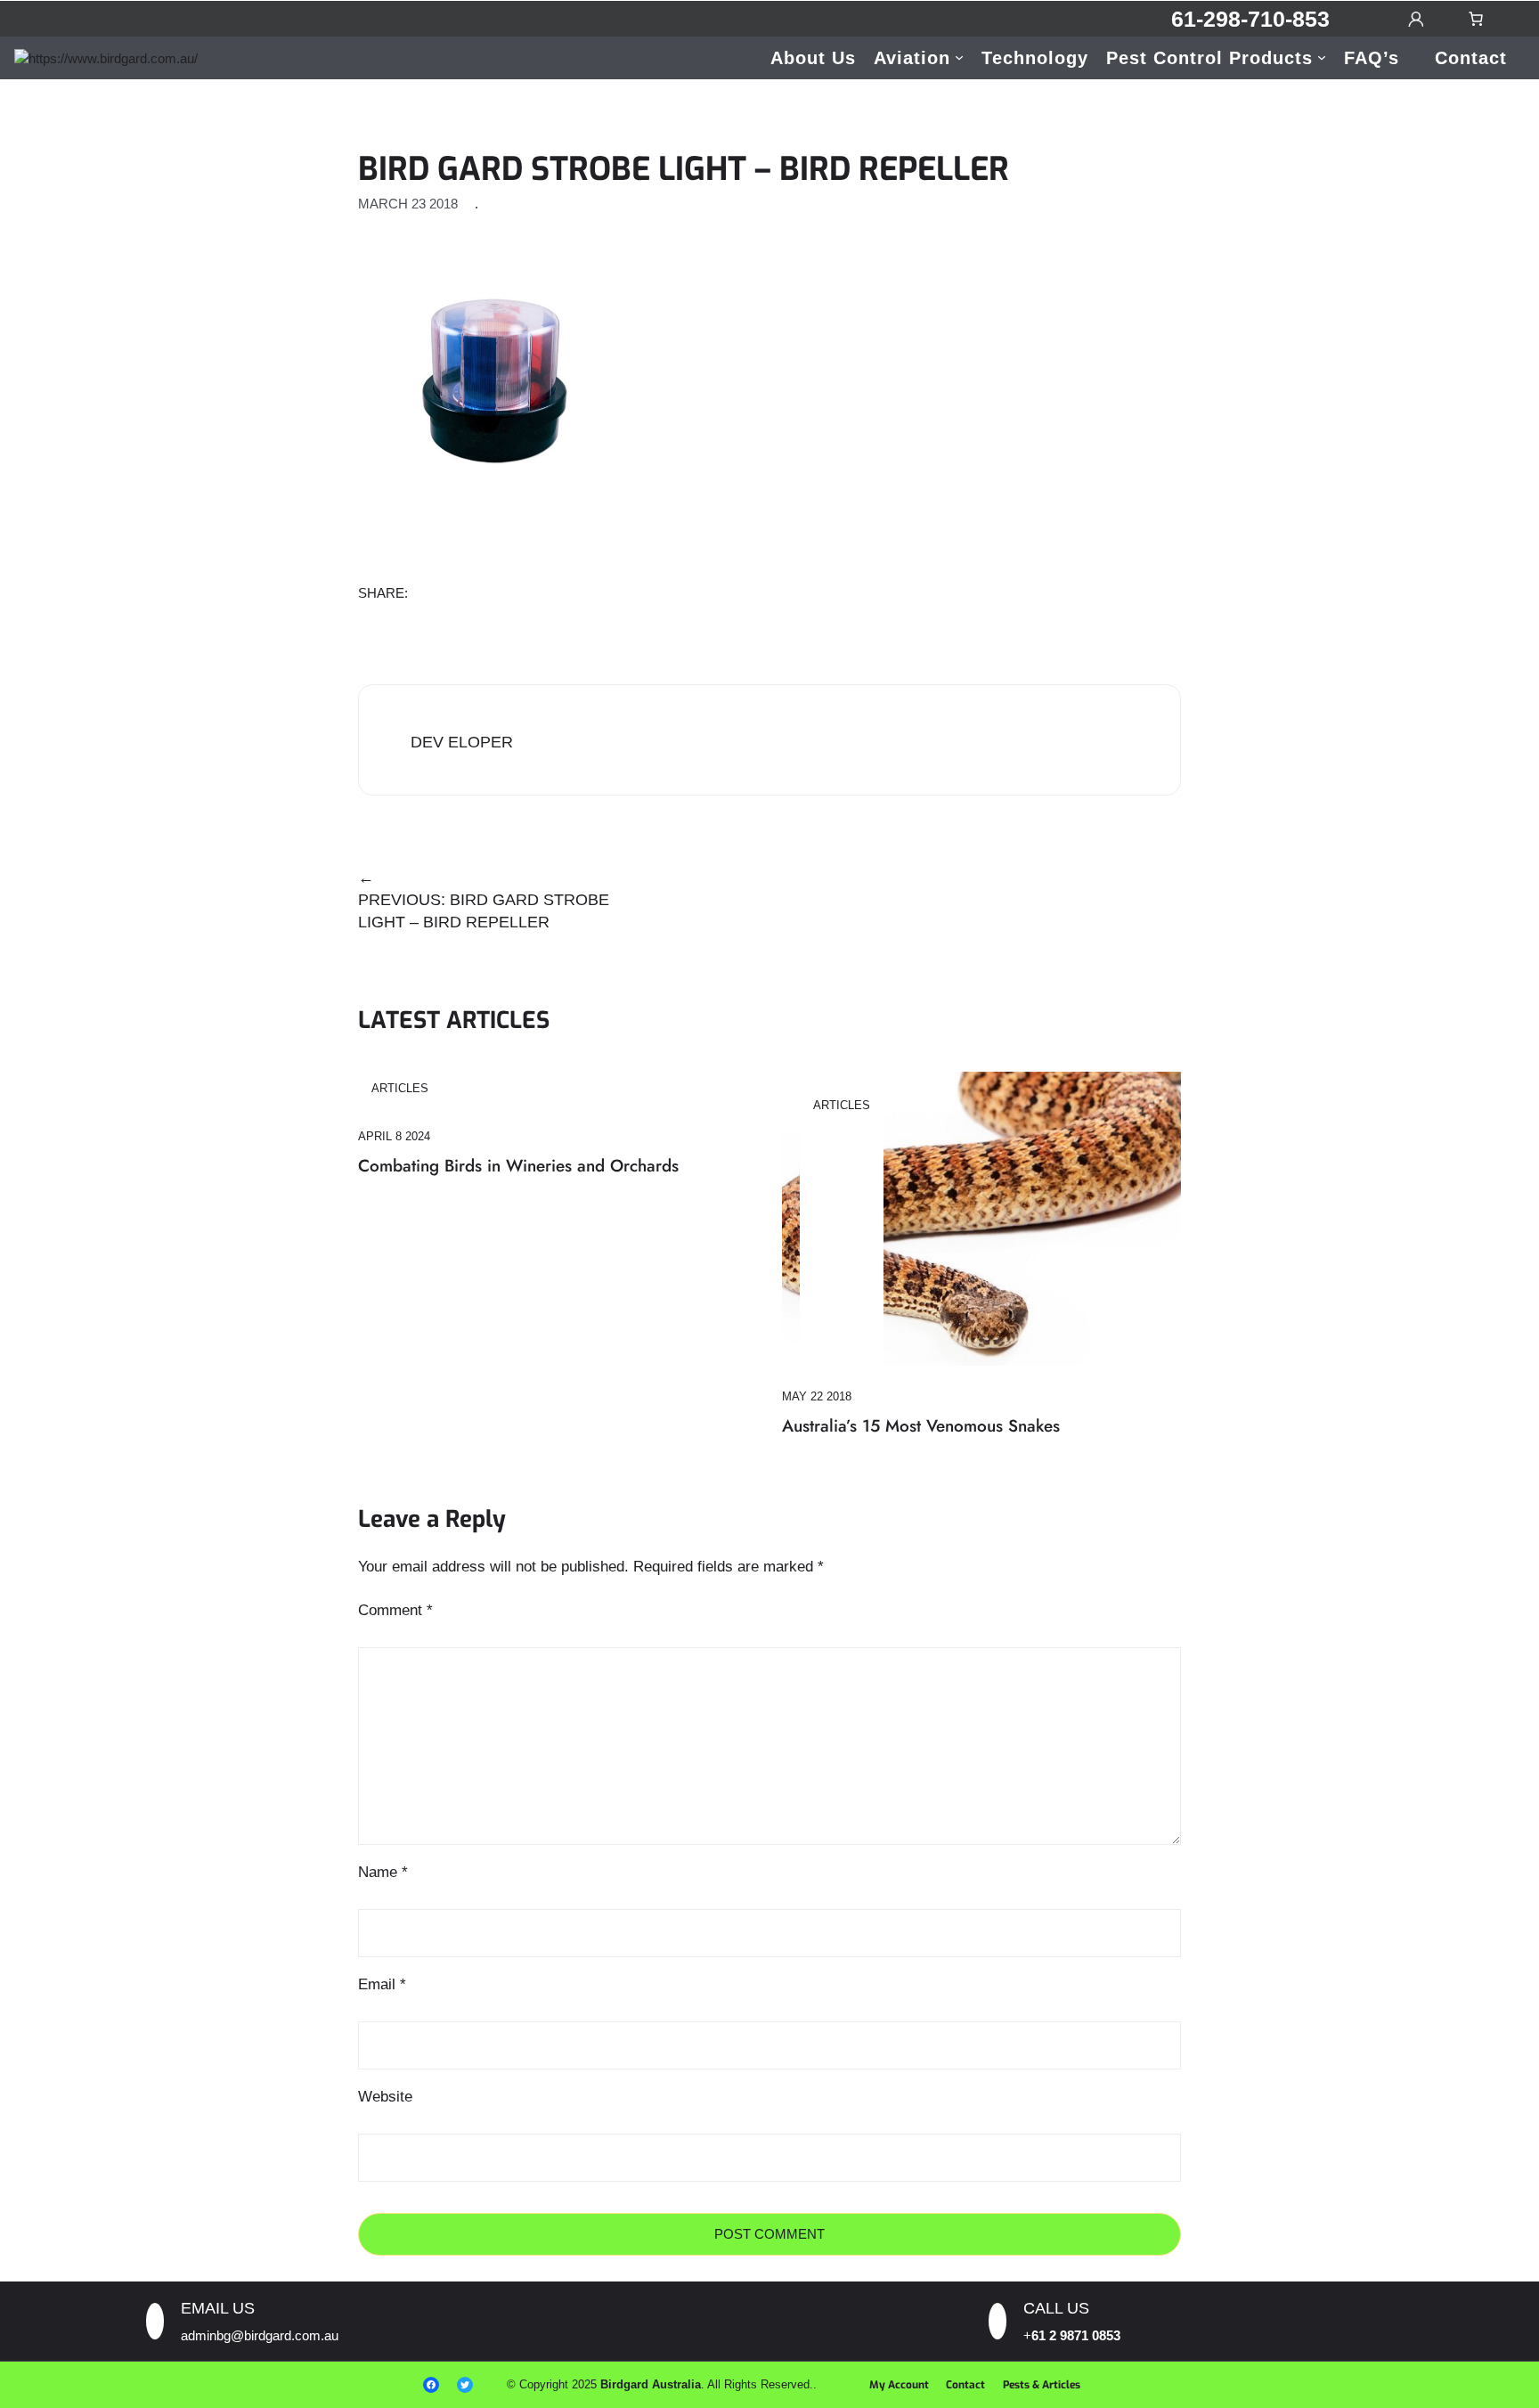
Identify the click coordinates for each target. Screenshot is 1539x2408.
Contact (965, 2385)
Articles (400, 1088)
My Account (899, 2385)
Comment (395, 1610)
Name (383, 1872)
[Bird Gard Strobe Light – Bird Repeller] (492, 377)
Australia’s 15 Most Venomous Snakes (921, 1426)
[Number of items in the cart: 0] (1476, 19)
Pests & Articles (1042, 2385)
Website (385, 2097)
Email (382, 1984)
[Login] (1415, 19)
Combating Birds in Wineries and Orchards (518, 1166)
